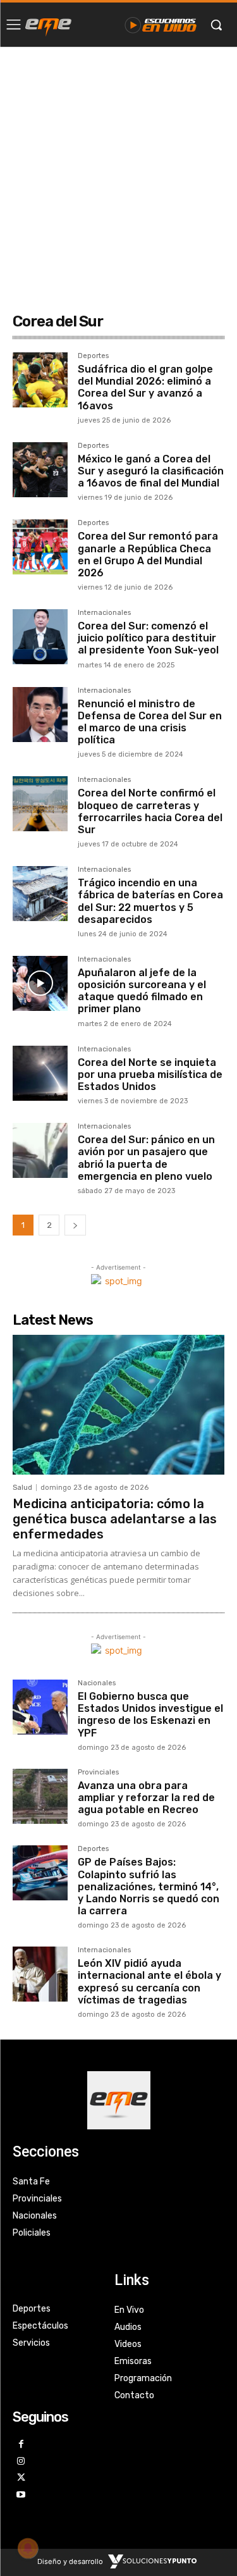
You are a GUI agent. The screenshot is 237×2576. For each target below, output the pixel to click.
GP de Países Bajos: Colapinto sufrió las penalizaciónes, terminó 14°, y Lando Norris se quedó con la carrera (149, 1886)
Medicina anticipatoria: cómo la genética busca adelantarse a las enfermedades (115, 1519)
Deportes (93, 356)
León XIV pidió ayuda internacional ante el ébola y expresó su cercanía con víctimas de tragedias (149, 1982)
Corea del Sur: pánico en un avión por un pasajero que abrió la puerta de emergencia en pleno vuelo (146, 1158)
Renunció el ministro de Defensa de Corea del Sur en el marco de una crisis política (150, 722)
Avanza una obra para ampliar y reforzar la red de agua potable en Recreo (146, 1798)
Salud (22, 1488)
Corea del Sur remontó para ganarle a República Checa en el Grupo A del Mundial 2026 (148, 554)
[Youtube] (21, 2495)
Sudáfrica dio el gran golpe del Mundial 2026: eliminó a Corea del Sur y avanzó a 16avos (145, 387)
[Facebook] (21, 2445)
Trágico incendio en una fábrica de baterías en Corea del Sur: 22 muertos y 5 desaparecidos (150, 901)
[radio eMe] (48, 25)
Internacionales (104, 613)
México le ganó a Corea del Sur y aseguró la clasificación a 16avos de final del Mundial (151, 471)
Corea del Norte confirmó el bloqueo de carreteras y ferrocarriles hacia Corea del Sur (150, 811)
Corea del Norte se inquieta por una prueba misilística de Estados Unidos (150, 1074)
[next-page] (75, 1225)
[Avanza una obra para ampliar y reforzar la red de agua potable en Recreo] (40, 1796)
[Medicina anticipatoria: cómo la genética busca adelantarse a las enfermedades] (118, 1405)
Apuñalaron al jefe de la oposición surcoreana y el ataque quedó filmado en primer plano (142, 991)
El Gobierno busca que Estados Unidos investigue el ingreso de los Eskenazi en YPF (150, 1715)
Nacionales (97, 1683)
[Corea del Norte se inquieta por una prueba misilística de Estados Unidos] (40, 1073)
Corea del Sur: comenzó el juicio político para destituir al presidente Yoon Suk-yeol (148, 638)
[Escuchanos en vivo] (161, 25)
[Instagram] (21, 2462)
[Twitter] (21, 2478)
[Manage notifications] (28, 2548)
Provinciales (98, 1773)
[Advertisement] (118, 172)
